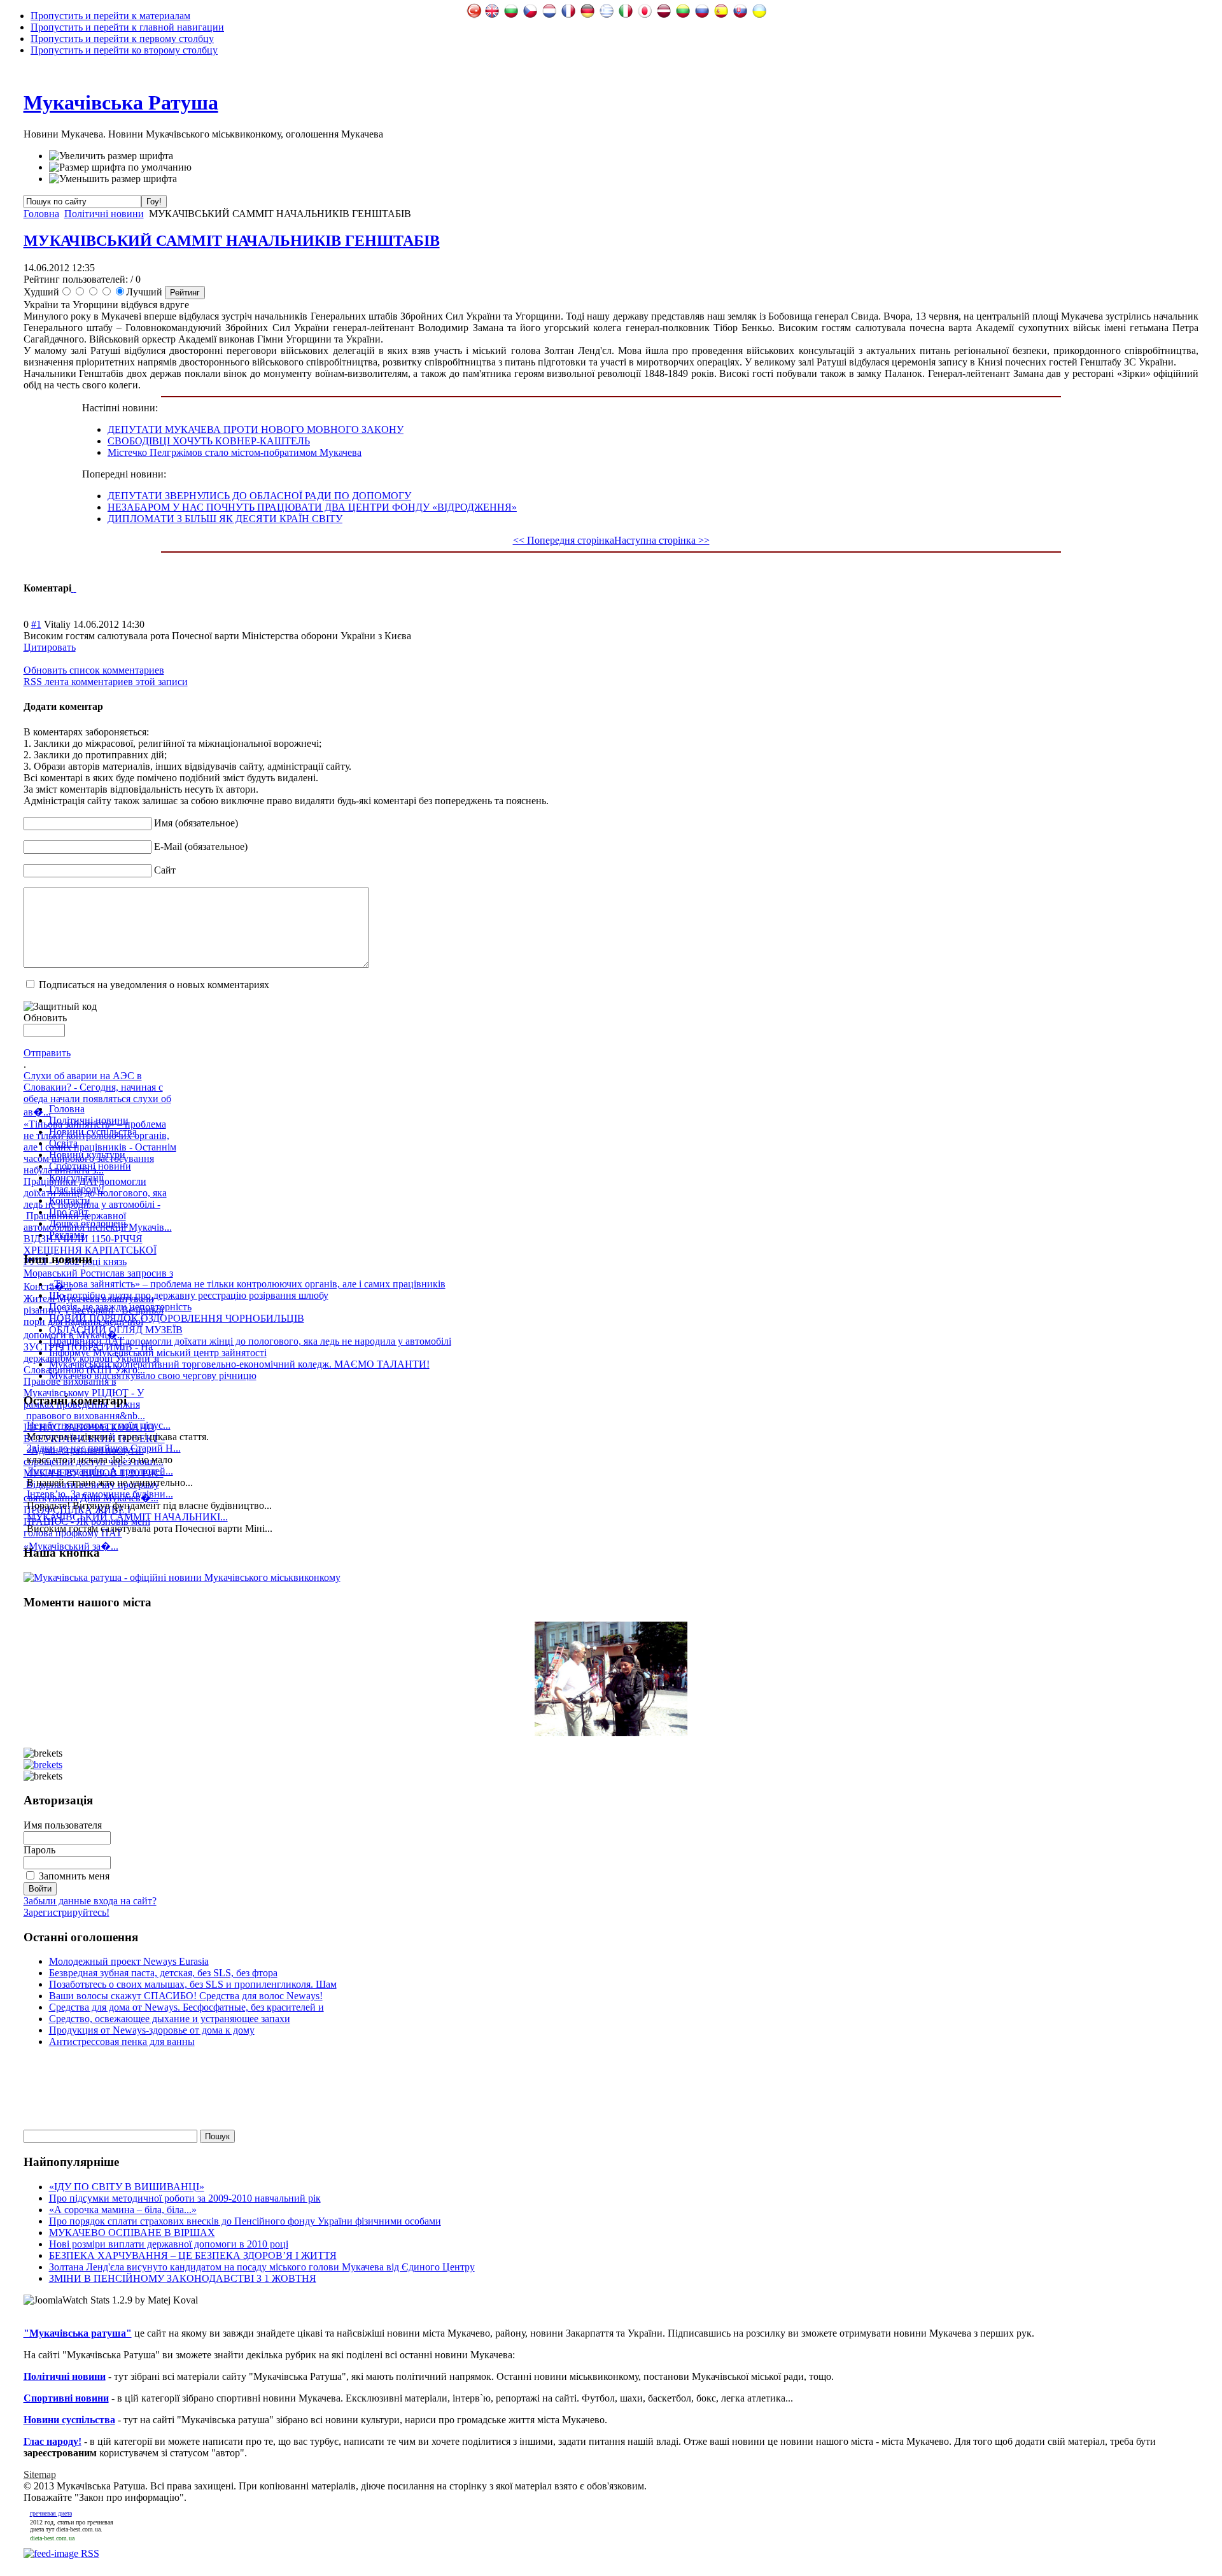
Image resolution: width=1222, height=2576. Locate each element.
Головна (41, 214)
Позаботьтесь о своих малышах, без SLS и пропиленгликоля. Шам (193, 1984)
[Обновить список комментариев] (75, 588)
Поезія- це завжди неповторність (120, 1307)
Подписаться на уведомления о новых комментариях (154, 985)
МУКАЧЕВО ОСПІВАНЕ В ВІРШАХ (132, 2233)
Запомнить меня (74, 1876)
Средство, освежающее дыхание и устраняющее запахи (170, 2019)
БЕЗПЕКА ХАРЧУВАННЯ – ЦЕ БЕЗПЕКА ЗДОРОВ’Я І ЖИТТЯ (193, 2255)
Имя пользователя (63, 1825)
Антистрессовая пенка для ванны (122, 2042)
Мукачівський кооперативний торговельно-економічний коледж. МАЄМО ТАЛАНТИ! (239, 1364)
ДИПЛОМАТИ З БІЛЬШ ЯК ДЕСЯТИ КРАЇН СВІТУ (225, 519)
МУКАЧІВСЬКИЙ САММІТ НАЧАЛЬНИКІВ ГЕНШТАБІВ (232, 241)
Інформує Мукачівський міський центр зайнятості (158, 1353)
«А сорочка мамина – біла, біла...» (123, 2210)
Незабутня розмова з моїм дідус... (99, 1425)
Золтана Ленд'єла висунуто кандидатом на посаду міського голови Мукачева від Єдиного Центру (262, 2267)
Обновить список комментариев (94, 670)
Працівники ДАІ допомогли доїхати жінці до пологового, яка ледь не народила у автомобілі (250, 1341)
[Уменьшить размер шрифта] (113, 179)
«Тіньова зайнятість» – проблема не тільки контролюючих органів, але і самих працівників (247, 1284)
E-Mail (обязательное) (201, 846)
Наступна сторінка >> (662, 540)
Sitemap (40, 2474)
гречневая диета (51, 2513)
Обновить (45, 1018)
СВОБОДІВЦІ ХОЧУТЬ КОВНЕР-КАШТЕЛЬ (209, 441)
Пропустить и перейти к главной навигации (127, 27)
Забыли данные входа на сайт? (90, 1901)
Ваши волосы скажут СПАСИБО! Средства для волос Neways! (186, 1996)
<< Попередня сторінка (564, 540)
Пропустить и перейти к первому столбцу (122, 39)
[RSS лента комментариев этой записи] (73, 588)
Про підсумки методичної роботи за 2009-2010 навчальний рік (185, 2198)
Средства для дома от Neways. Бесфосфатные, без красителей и (186, 2007)
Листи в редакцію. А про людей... (100, 1471)
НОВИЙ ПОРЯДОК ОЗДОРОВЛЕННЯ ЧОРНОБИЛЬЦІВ (177, 1318)
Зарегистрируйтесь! (67, 1912)
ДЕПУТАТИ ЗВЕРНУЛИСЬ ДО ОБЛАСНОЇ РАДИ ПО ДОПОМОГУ (259, 496)
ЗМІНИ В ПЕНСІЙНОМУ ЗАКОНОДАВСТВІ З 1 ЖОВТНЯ (183, 2278)
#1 (36, 624)
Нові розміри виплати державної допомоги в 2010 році (169, 2244)
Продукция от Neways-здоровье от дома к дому (152, 2030)
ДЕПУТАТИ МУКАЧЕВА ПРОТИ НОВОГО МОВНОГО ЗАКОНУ (256, 429)
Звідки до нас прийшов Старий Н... (104, 1448)
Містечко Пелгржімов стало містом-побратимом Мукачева (235, 452)
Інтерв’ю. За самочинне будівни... (100, 1494)
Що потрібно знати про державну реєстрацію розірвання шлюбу (189, 1295)
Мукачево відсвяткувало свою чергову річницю (153, 1376)
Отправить (47, 1053)
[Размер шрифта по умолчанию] (120, 167)
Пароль (39, 1850)
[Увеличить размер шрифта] (111, 156)
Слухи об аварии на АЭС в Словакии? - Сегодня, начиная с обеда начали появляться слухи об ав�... (97, 1094)
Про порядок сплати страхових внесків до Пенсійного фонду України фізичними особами (245, 2221)
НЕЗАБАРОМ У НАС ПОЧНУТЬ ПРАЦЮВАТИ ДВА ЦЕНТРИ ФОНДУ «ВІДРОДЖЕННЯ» (312, 507)
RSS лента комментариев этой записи (106, 682)
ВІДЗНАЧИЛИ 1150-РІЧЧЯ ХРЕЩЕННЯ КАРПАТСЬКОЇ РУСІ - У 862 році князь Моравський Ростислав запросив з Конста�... (98, 1263)
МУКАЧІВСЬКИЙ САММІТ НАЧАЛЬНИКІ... (127, 1517)
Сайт (165, 870)
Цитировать (50, 647)
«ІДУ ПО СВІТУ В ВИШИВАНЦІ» (127, 2187)
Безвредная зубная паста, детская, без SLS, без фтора (163, 1973)
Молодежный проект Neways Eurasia (129, 1961)
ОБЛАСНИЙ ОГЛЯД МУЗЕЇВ (116, 1330)
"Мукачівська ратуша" (78, 2333)
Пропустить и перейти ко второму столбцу (124, 50)
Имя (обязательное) (196, 823)
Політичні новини (104, 214)
